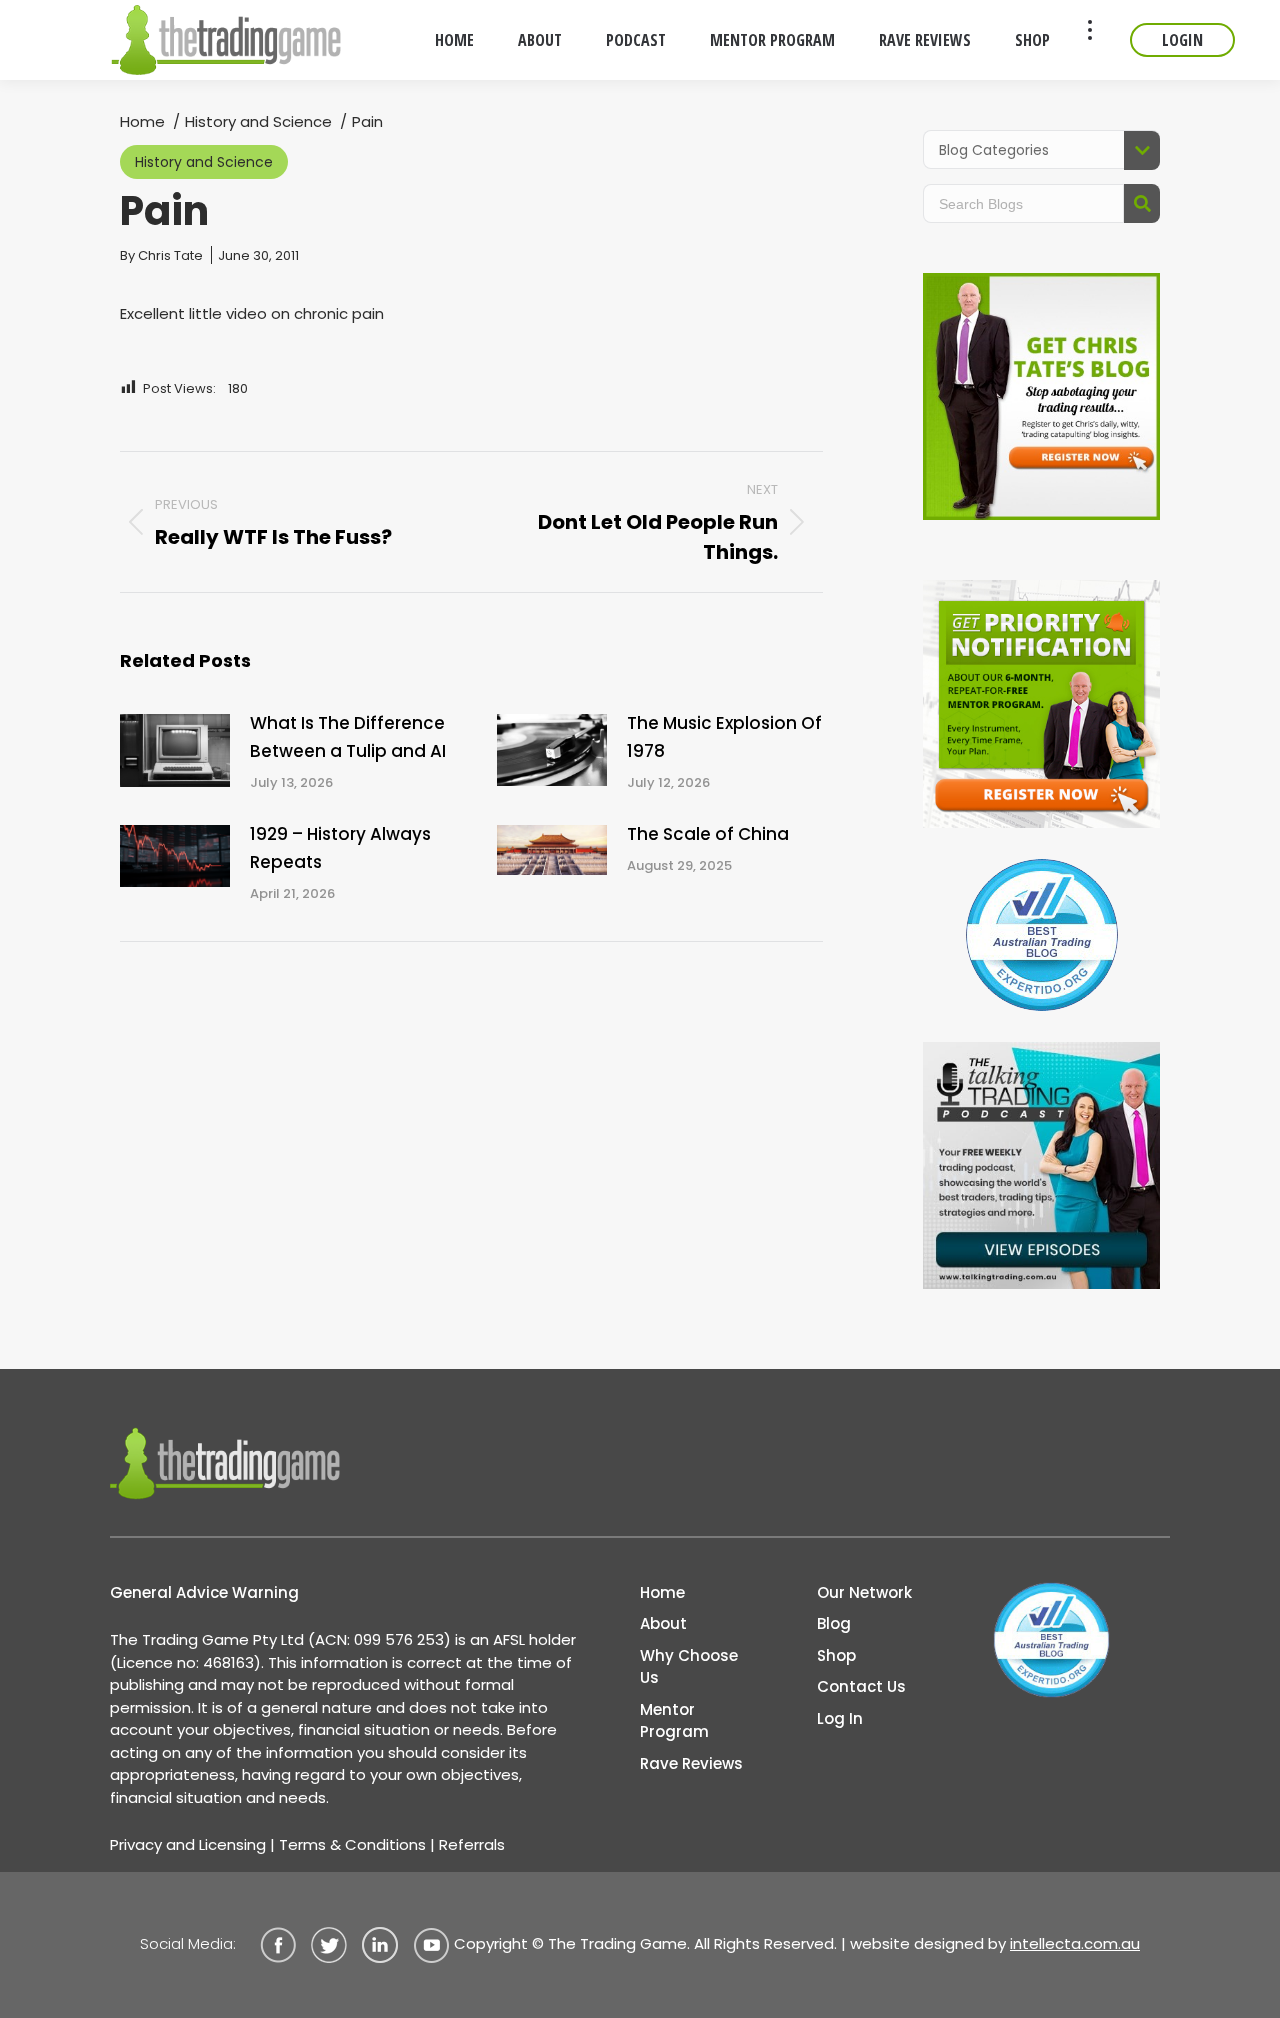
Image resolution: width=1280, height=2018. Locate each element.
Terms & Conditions (352, 1844)
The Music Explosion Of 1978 (724, 737)
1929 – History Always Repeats (340, 848)
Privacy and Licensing (188, 1844)
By (161, 255)
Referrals (472, 1844)
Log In (840, 1718)
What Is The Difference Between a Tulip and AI (348, 737)
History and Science (204, 162)
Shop (836, 1655)
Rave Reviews (691, 1763)
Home (662, 1592)
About (663, 1623)
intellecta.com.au (1075, 1943)
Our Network (864, 1592)
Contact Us (861, 1686)
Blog (834, 1623)
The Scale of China (708, 834)
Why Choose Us (689, 1667)
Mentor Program (674, 1721)
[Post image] (175, 750)
